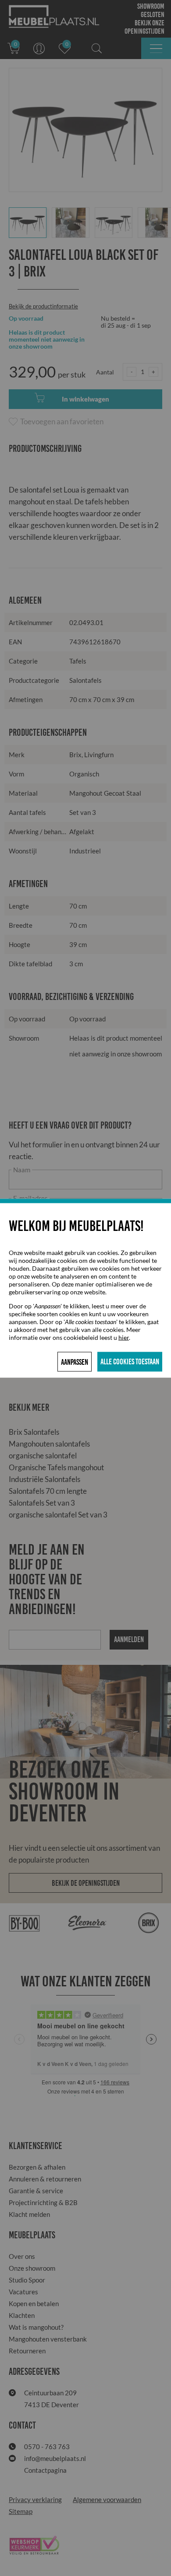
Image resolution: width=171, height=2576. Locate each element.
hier (124, 1337)
